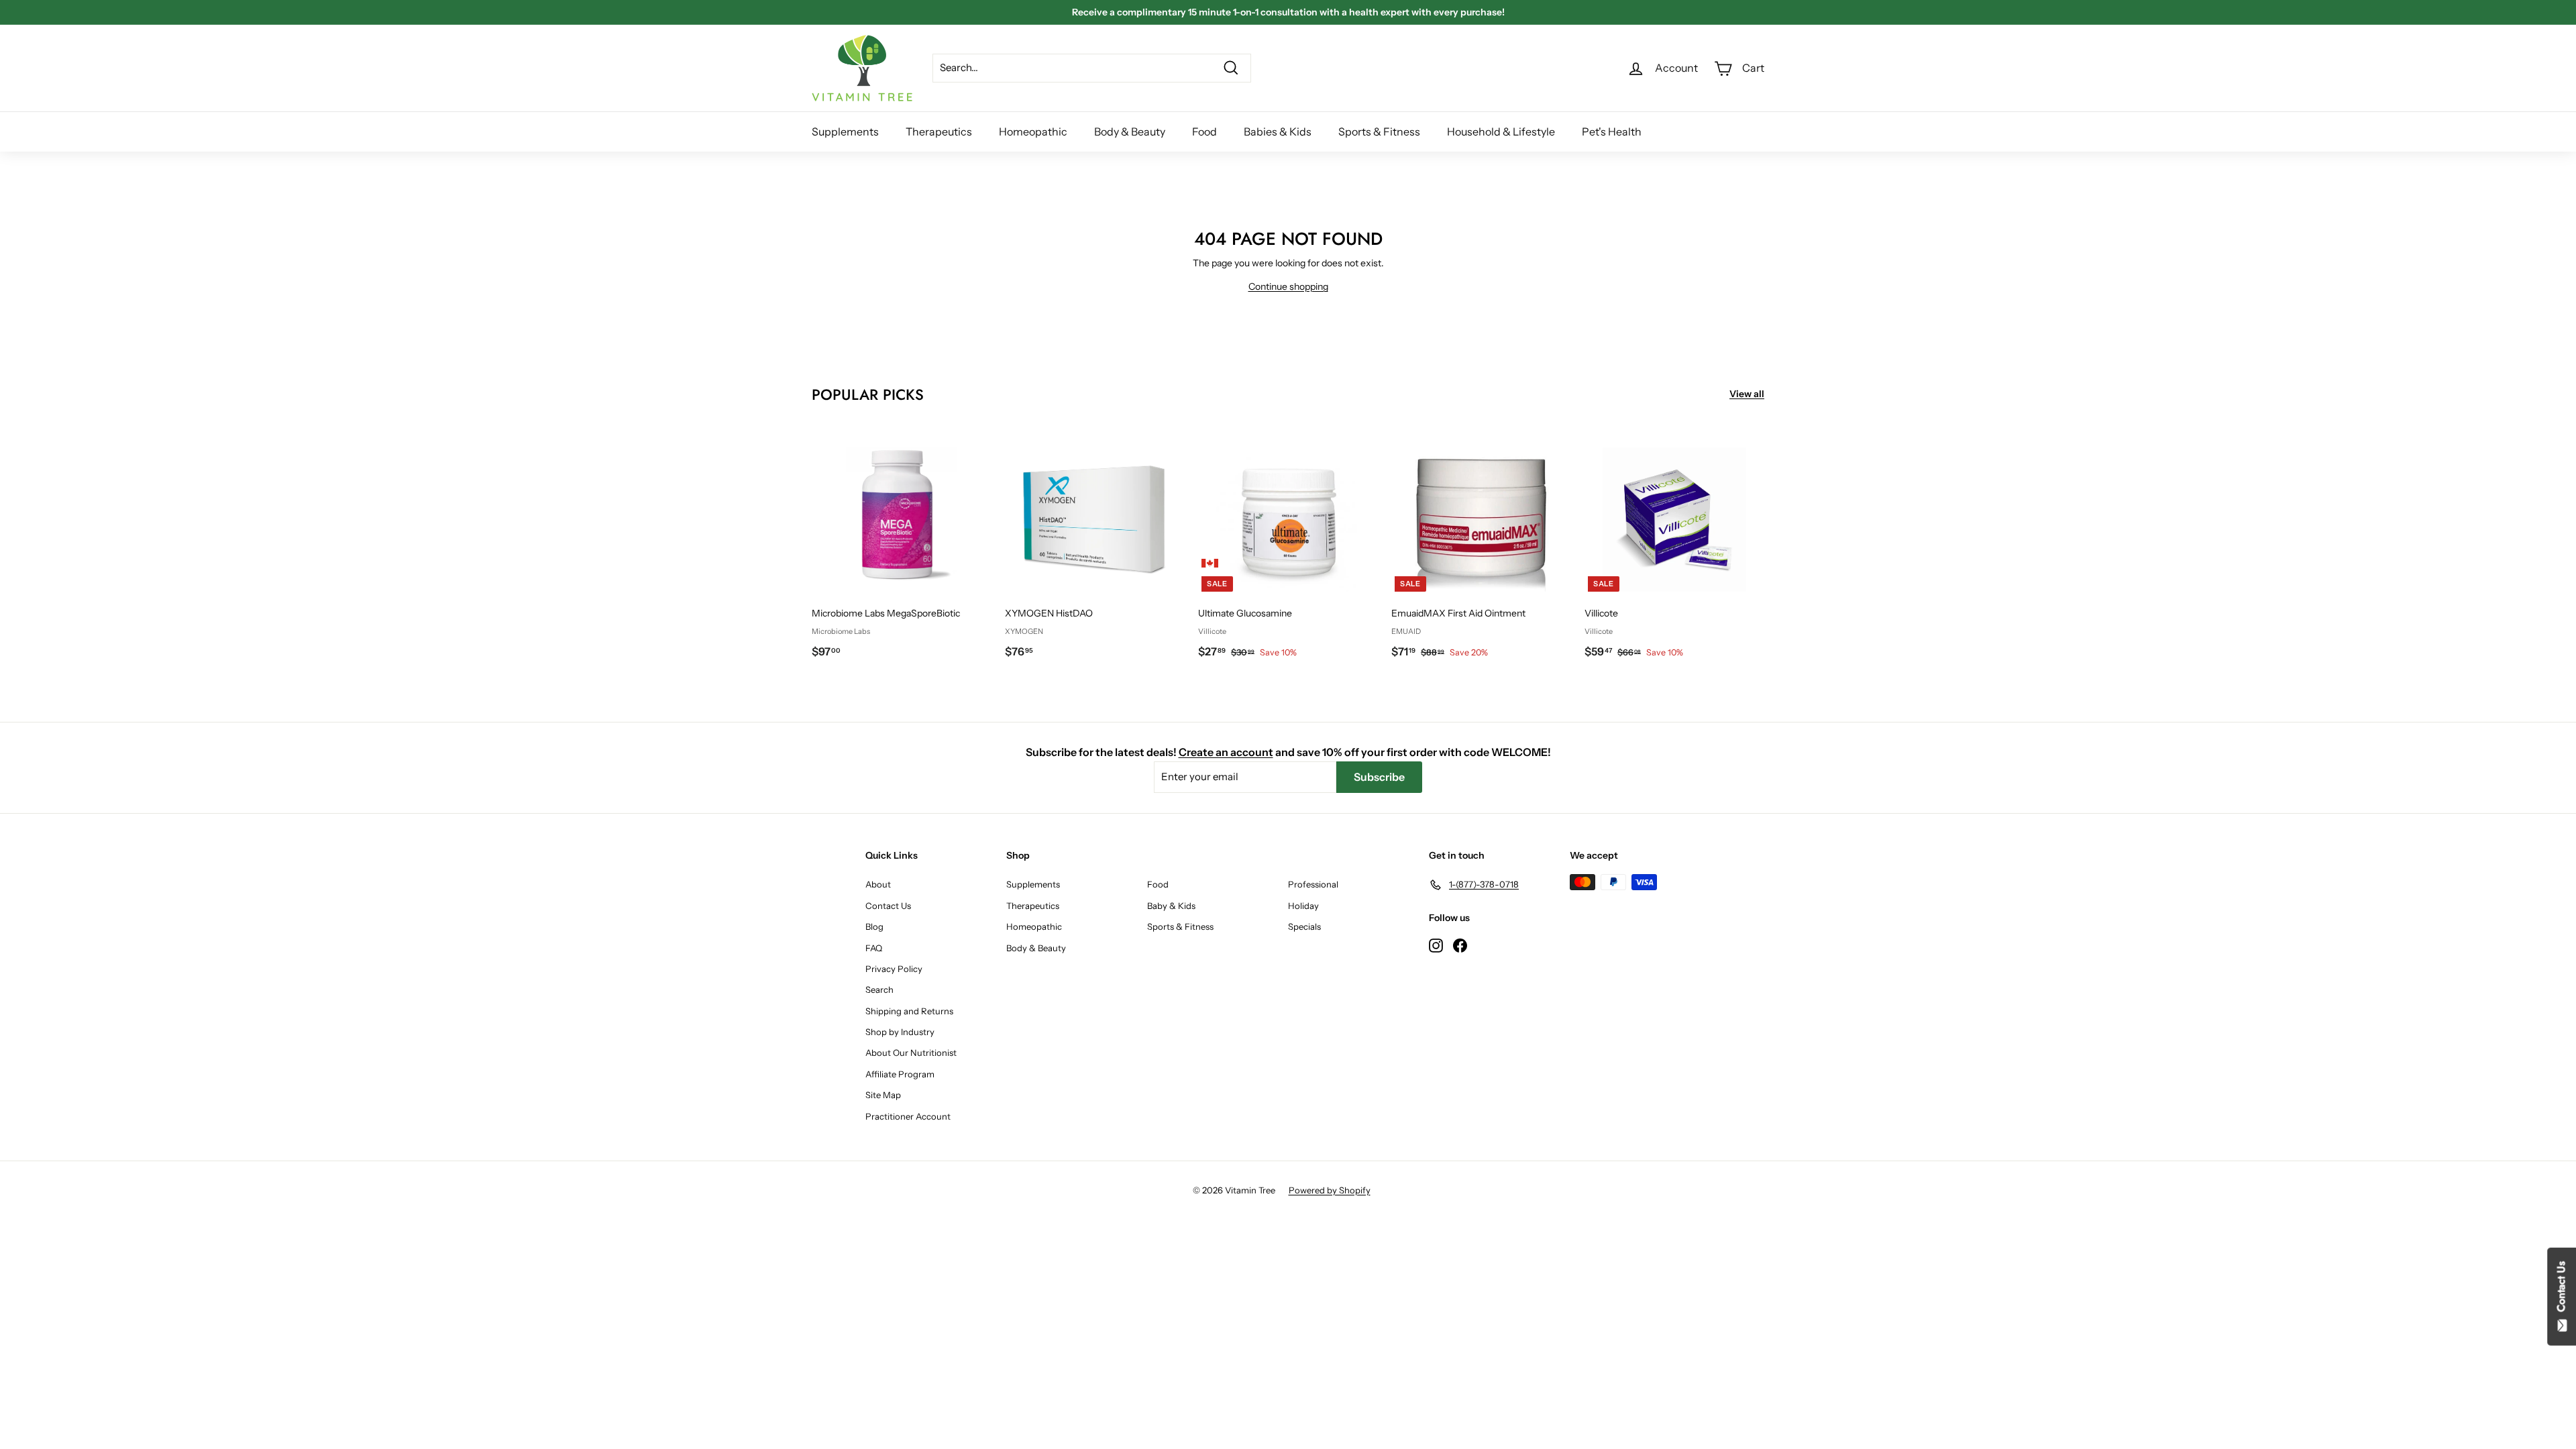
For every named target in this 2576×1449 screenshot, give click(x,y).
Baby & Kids (1171, 906)
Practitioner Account (908, 1116)
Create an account (1226, 752)
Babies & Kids (1278, 131)
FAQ (874, 948)
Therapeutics (939, 131)
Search (879, 989)
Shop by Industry (900, 1032)
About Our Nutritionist (911, 1053)
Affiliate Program (900, 1074)
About (878, 884)
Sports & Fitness (1379, 131)
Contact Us (888, 906)
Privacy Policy (894, 969)
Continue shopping (1288, 286)
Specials (1304, 926)
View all (1747, 394)
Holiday (1303, 906)
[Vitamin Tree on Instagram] (1436, 945)
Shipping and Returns (909, 1011)
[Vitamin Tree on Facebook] (1460, 945)
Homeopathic (1033, 131)
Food (1204, 131)
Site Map (883, 1095)
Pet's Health (1612, 131)
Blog (874, 926)
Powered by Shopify (1330, 1190)
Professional (1313, 884)
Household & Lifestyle (1501, 131)
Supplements (845, 131)
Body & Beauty (1130, 131)
